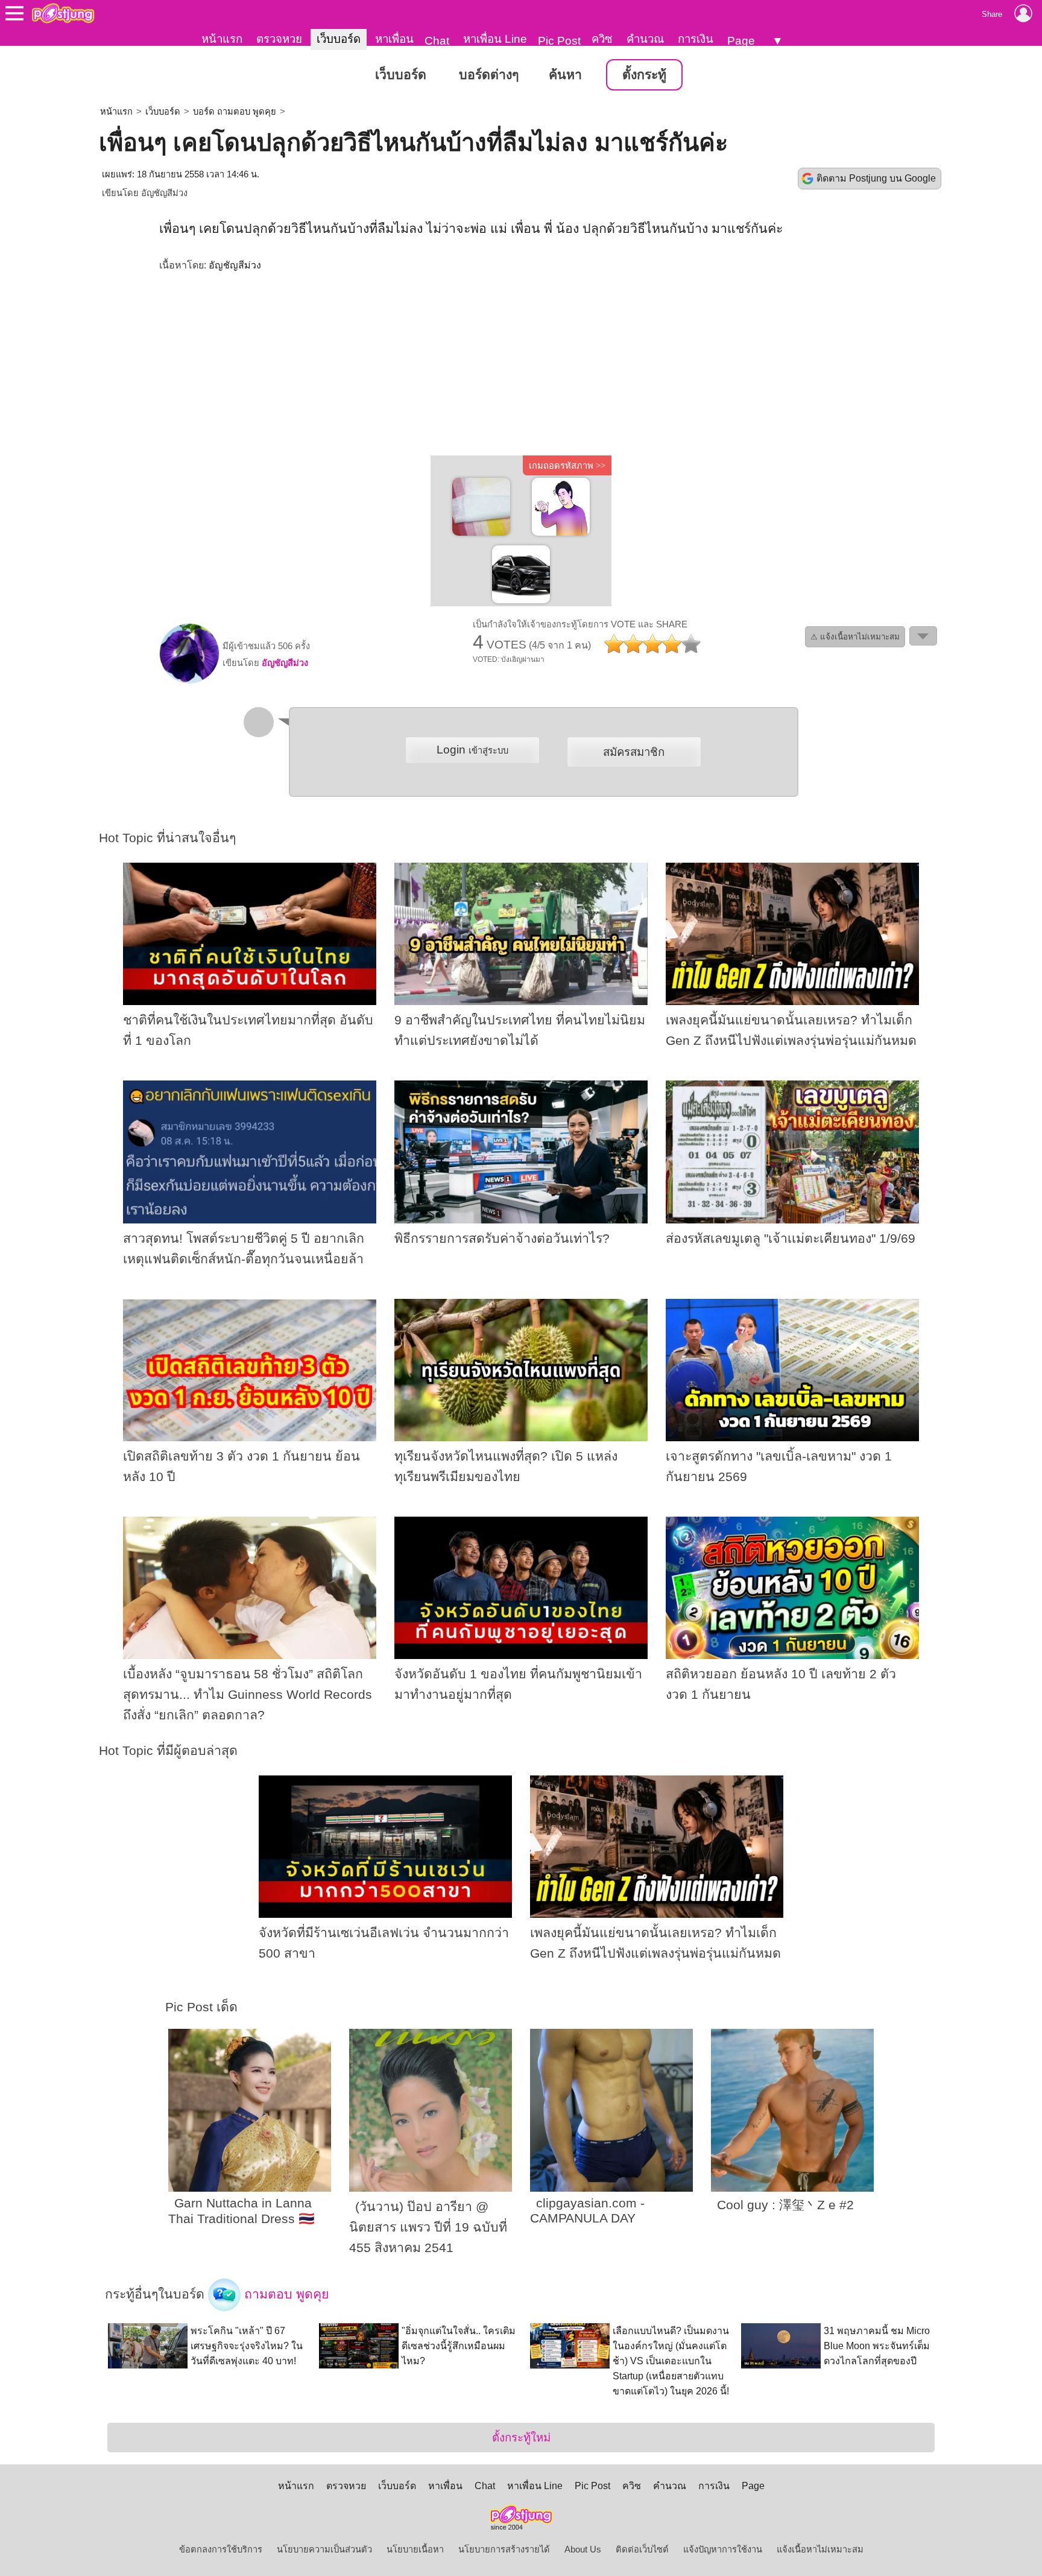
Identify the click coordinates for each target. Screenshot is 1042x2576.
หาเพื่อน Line (495, 39)
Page (741, 41)
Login (472, 750)
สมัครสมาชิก (634, 752)
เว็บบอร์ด (339, 39)
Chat (437, 41)
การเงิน (696, 39)
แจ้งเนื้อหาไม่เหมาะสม (820, 2549)
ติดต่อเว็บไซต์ (642, 2549)
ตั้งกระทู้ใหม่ (521, 2438)
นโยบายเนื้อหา (415, 2549)
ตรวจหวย (279, 39)
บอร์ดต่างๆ (489, 75)
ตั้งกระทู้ (644, 75)
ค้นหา (565, 75)
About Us (583, 2549)
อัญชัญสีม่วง (164, 193)
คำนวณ (645, 39)
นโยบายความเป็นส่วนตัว (324, 2549)
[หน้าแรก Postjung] (63, 13)
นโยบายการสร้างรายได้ (504, 2549)
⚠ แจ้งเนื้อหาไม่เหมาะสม (855, 637)
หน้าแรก (222, 39)
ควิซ (602, 39)
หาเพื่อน (394, 39)
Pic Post (559, 41)
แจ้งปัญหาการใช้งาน (723, 2549)
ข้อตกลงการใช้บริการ (221, 2549)
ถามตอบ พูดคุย (285, 2294)
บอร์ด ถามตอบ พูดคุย (235, 112)
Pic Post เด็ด (201, 2007)
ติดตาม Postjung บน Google (876, 178)
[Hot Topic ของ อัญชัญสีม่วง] (189, 680)
